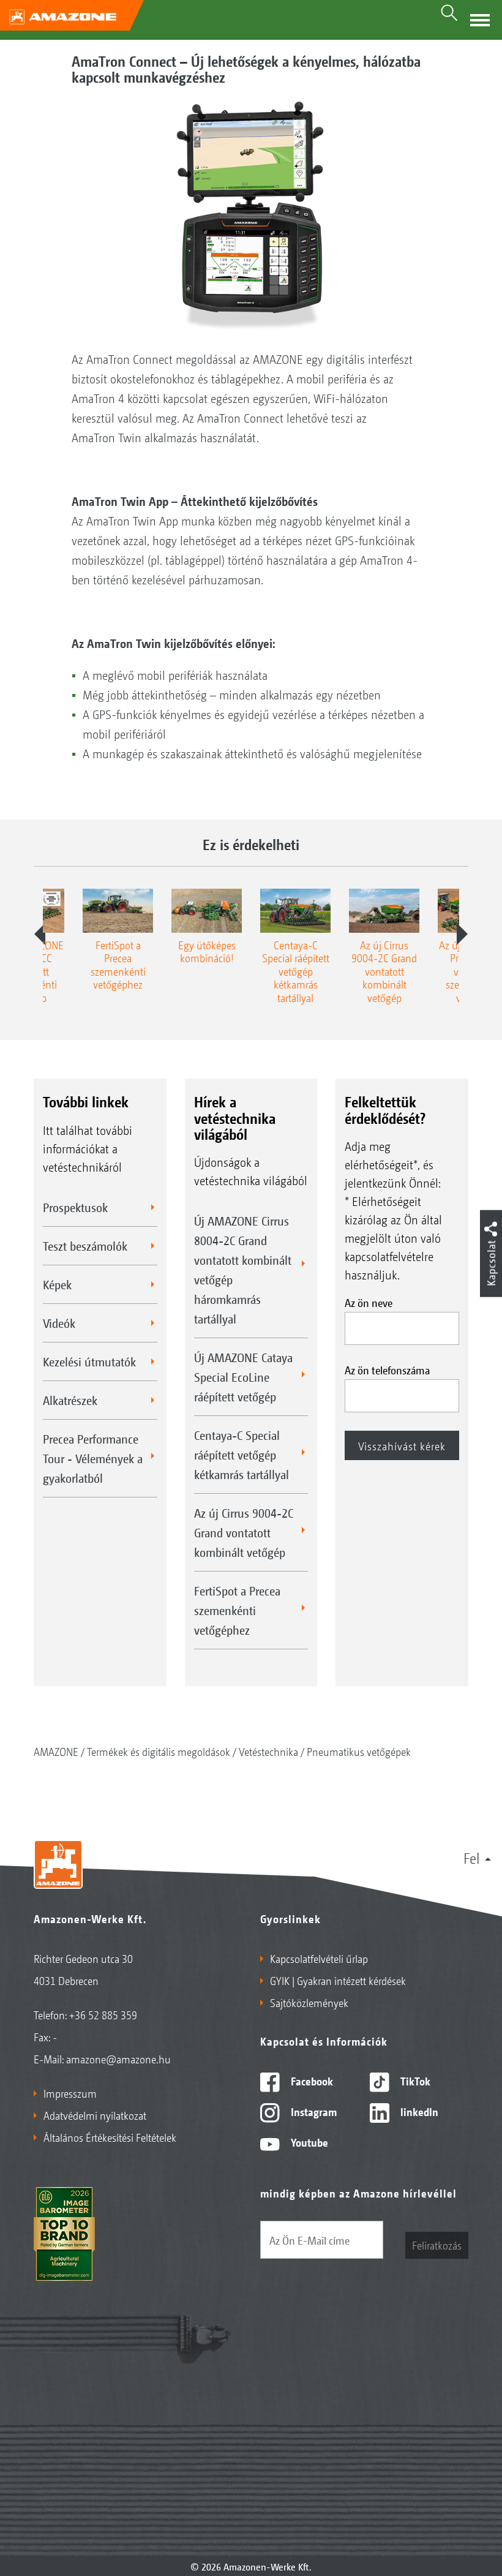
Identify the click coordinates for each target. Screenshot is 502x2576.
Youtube (308, 2142)
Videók (59, 1323)
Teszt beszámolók (85, 1246)
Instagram (313, 2111)
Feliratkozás (437, 2245)
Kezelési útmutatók (89, 1361)
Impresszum (70, 2093)
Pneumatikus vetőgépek (359, 1751)
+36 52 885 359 (103, 2014)
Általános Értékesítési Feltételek (110, 2137)
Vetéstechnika (268, 1751)
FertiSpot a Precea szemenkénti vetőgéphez (237, 1610)
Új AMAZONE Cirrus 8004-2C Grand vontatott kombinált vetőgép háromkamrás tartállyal (243, 1270)
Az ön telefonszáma (387, 1369)
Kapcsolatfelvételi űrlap (319, 1958)
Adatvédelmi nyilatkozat (95, 2115)
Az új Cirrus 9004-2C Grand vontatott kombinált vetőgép (244, 1532)
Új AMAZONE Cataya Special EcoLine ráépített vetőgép (243, 1377)
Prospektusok (75, 1207)
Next (462, 934)
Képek (57, 1284)
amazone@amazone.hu (118, 2058)
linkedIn (418, 2111)
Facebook (311, 2081)
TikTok (414, 2081)
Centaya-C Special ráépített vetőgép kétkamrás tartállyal (242, 1455)
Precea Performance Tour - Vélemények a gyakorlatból (93, 1458)
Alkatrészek (70, 1400)
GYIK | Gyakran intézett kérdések (338, 1980)
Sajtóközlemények (309, 2002)
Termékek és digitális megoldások (159, 1751)
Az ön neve (369, 1302)
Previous (40, 934)
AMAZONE (56, 1751)
